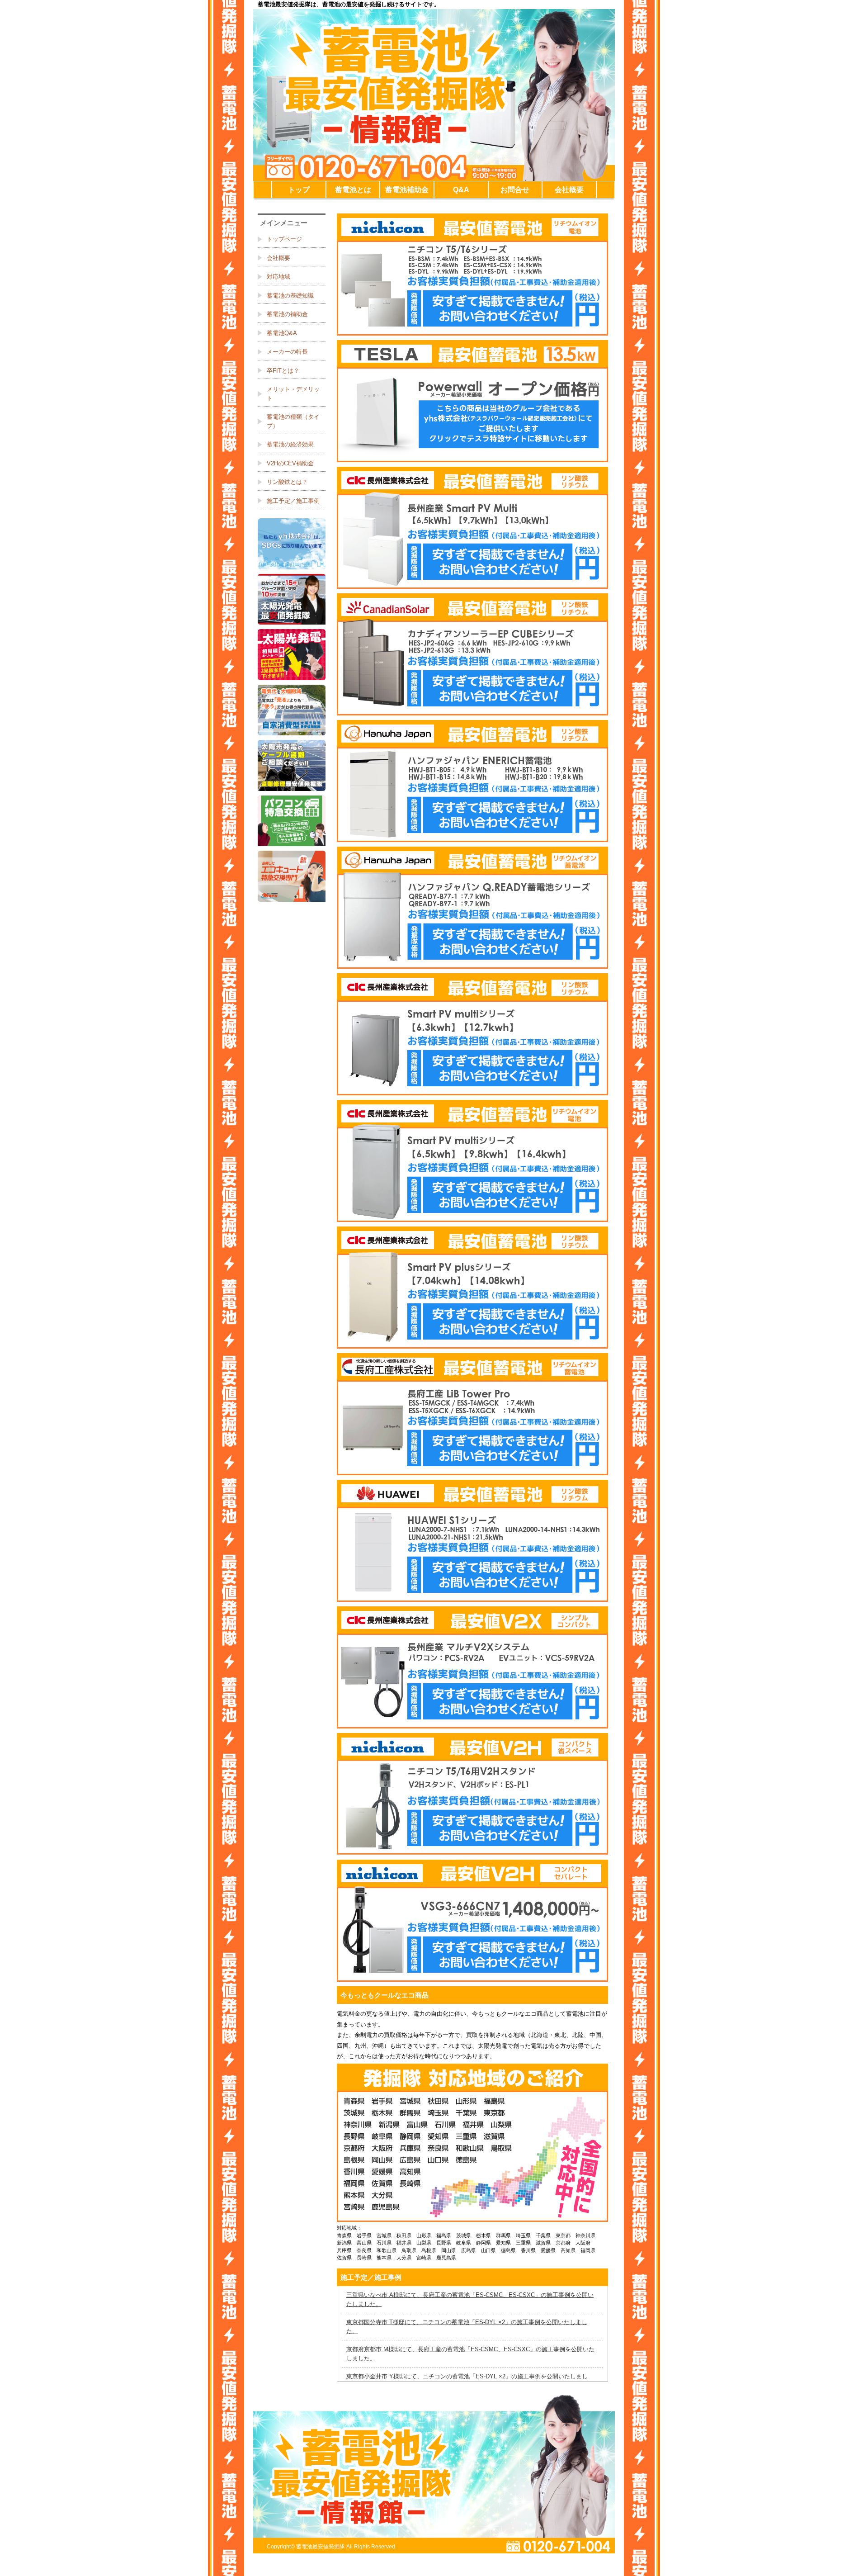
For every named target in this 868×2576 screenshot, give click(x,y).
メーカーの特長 (287, 352)
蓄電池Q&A (282, 333)
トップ (299, 190)
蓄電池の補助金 (287, 314)
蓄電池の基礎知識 (290, 296)
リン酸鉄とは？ (287, 482)
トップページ (284, 239)
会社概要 (569, 190)
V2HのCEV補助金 (290, 463)
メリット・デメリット (293, 394)
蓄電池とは (353, 190)
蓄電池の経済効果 (290, 444)
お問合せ (515, 190)
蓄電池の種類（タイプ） (293, 421)
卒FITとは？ (283, 371)
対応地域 (278, 277)
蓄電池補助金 (407, 190)
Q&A (461, 190)
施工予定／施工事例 (293, 501)
